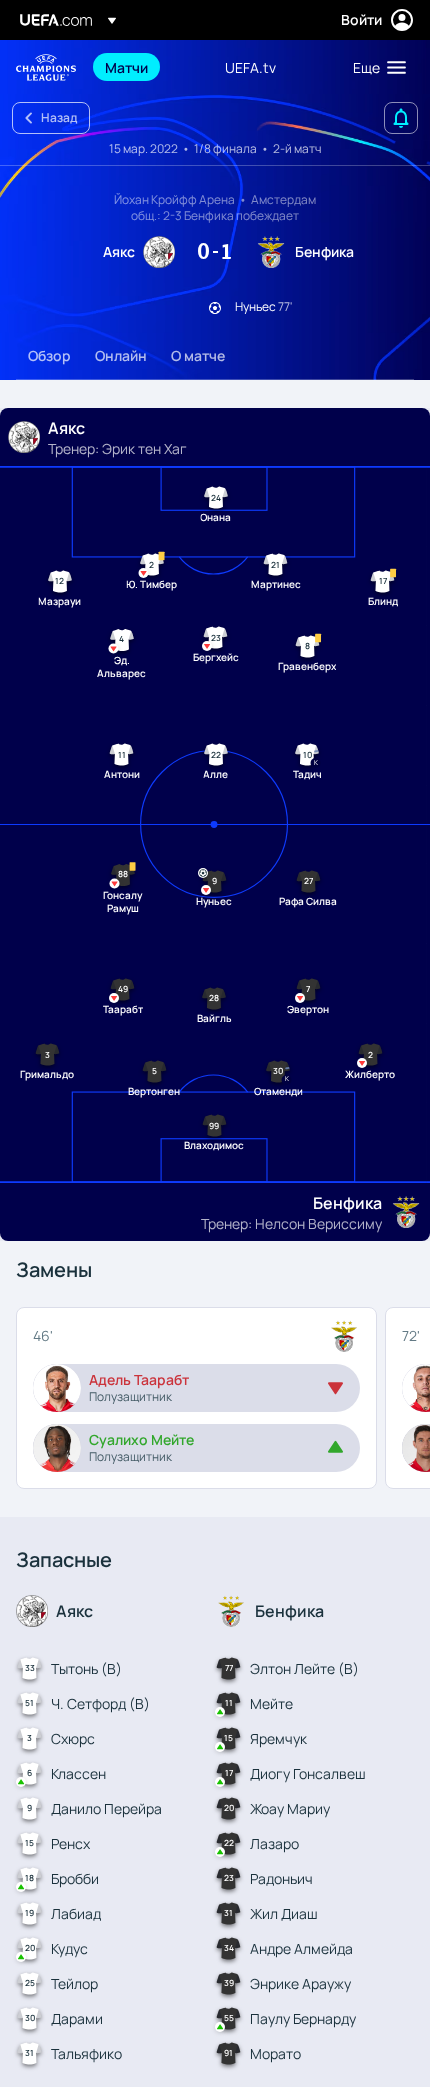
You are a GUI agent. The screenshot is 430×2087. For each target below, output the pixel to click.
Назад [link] (59, 117)
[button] (375, 67)
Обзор (49, 355)
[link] (126, 67)
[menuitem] (148, 67)
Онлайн (121, 355)
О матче (198, 355)
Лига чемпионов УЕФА (46, 67)
